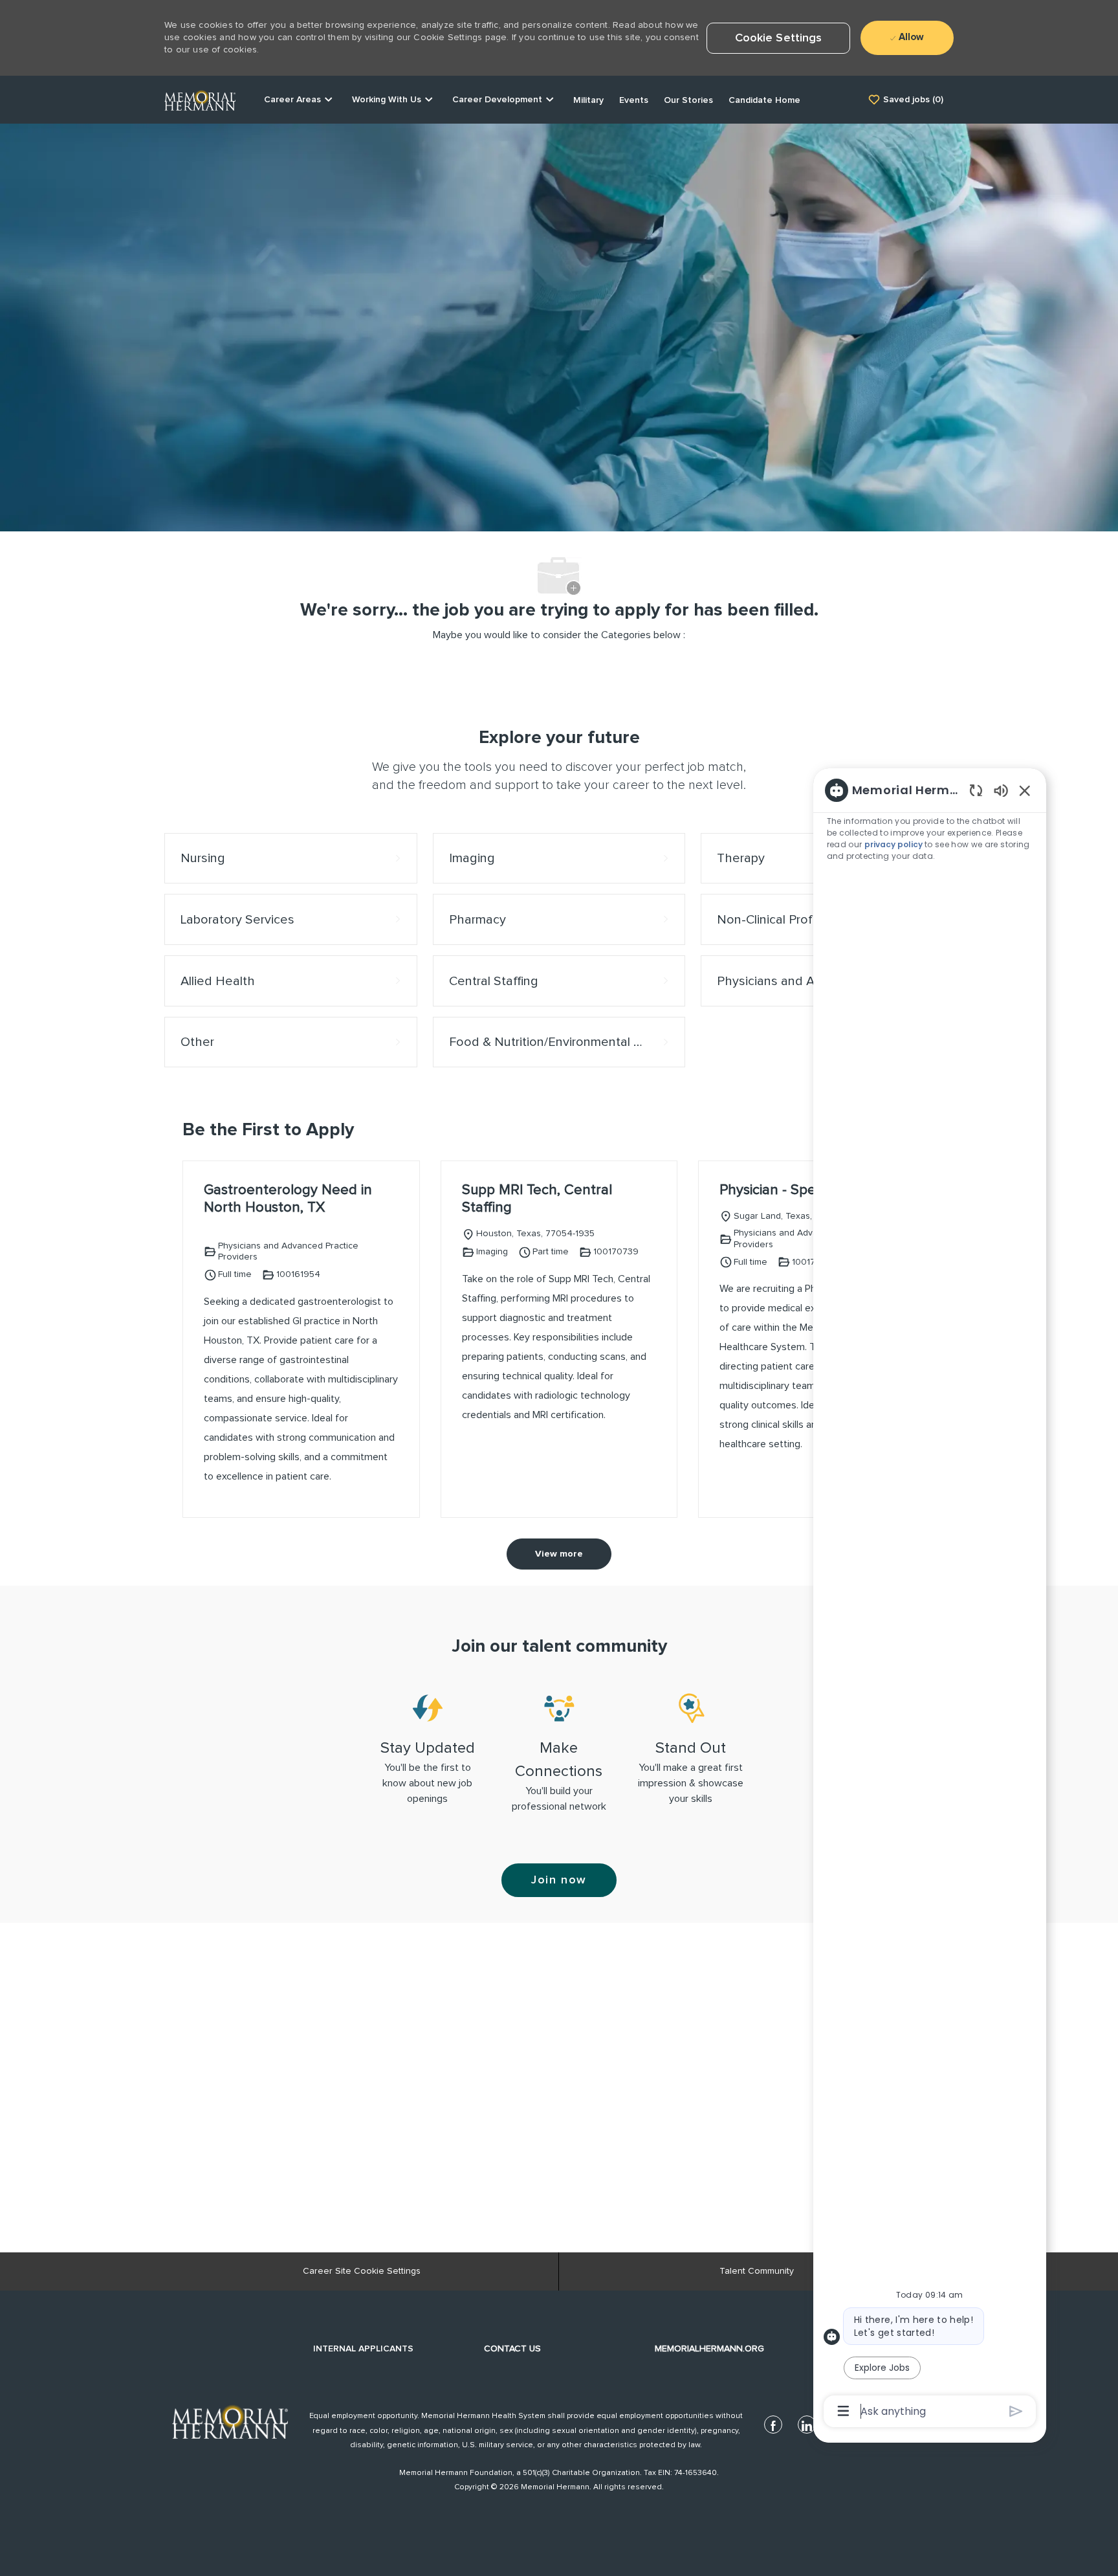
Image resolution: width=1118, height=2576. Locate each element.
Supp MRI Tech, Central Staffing (537, 1199)
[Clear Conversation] (976, 790)
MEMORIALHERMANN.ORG (709, 2349)
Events (634, 100)
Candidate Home (764, 100)
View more (559, 1554)
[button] (779, 38)
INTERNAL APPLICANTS (363, 2349)
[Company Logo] (200, 99)
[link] (230, 2421)
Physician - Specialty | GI (796, 1190)
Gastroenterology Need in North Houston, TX (288, 1199)
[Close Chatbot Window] (1025, 790)
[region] (930, 1600)
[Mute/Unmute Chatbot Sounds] (1001, 790)
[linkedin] (807, 2425)
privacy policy (894, 844)
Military (588, 100)
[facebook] (773, 2425)
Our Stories (688, 100)
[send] (1016, 2411)
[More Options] (843, 2411)
